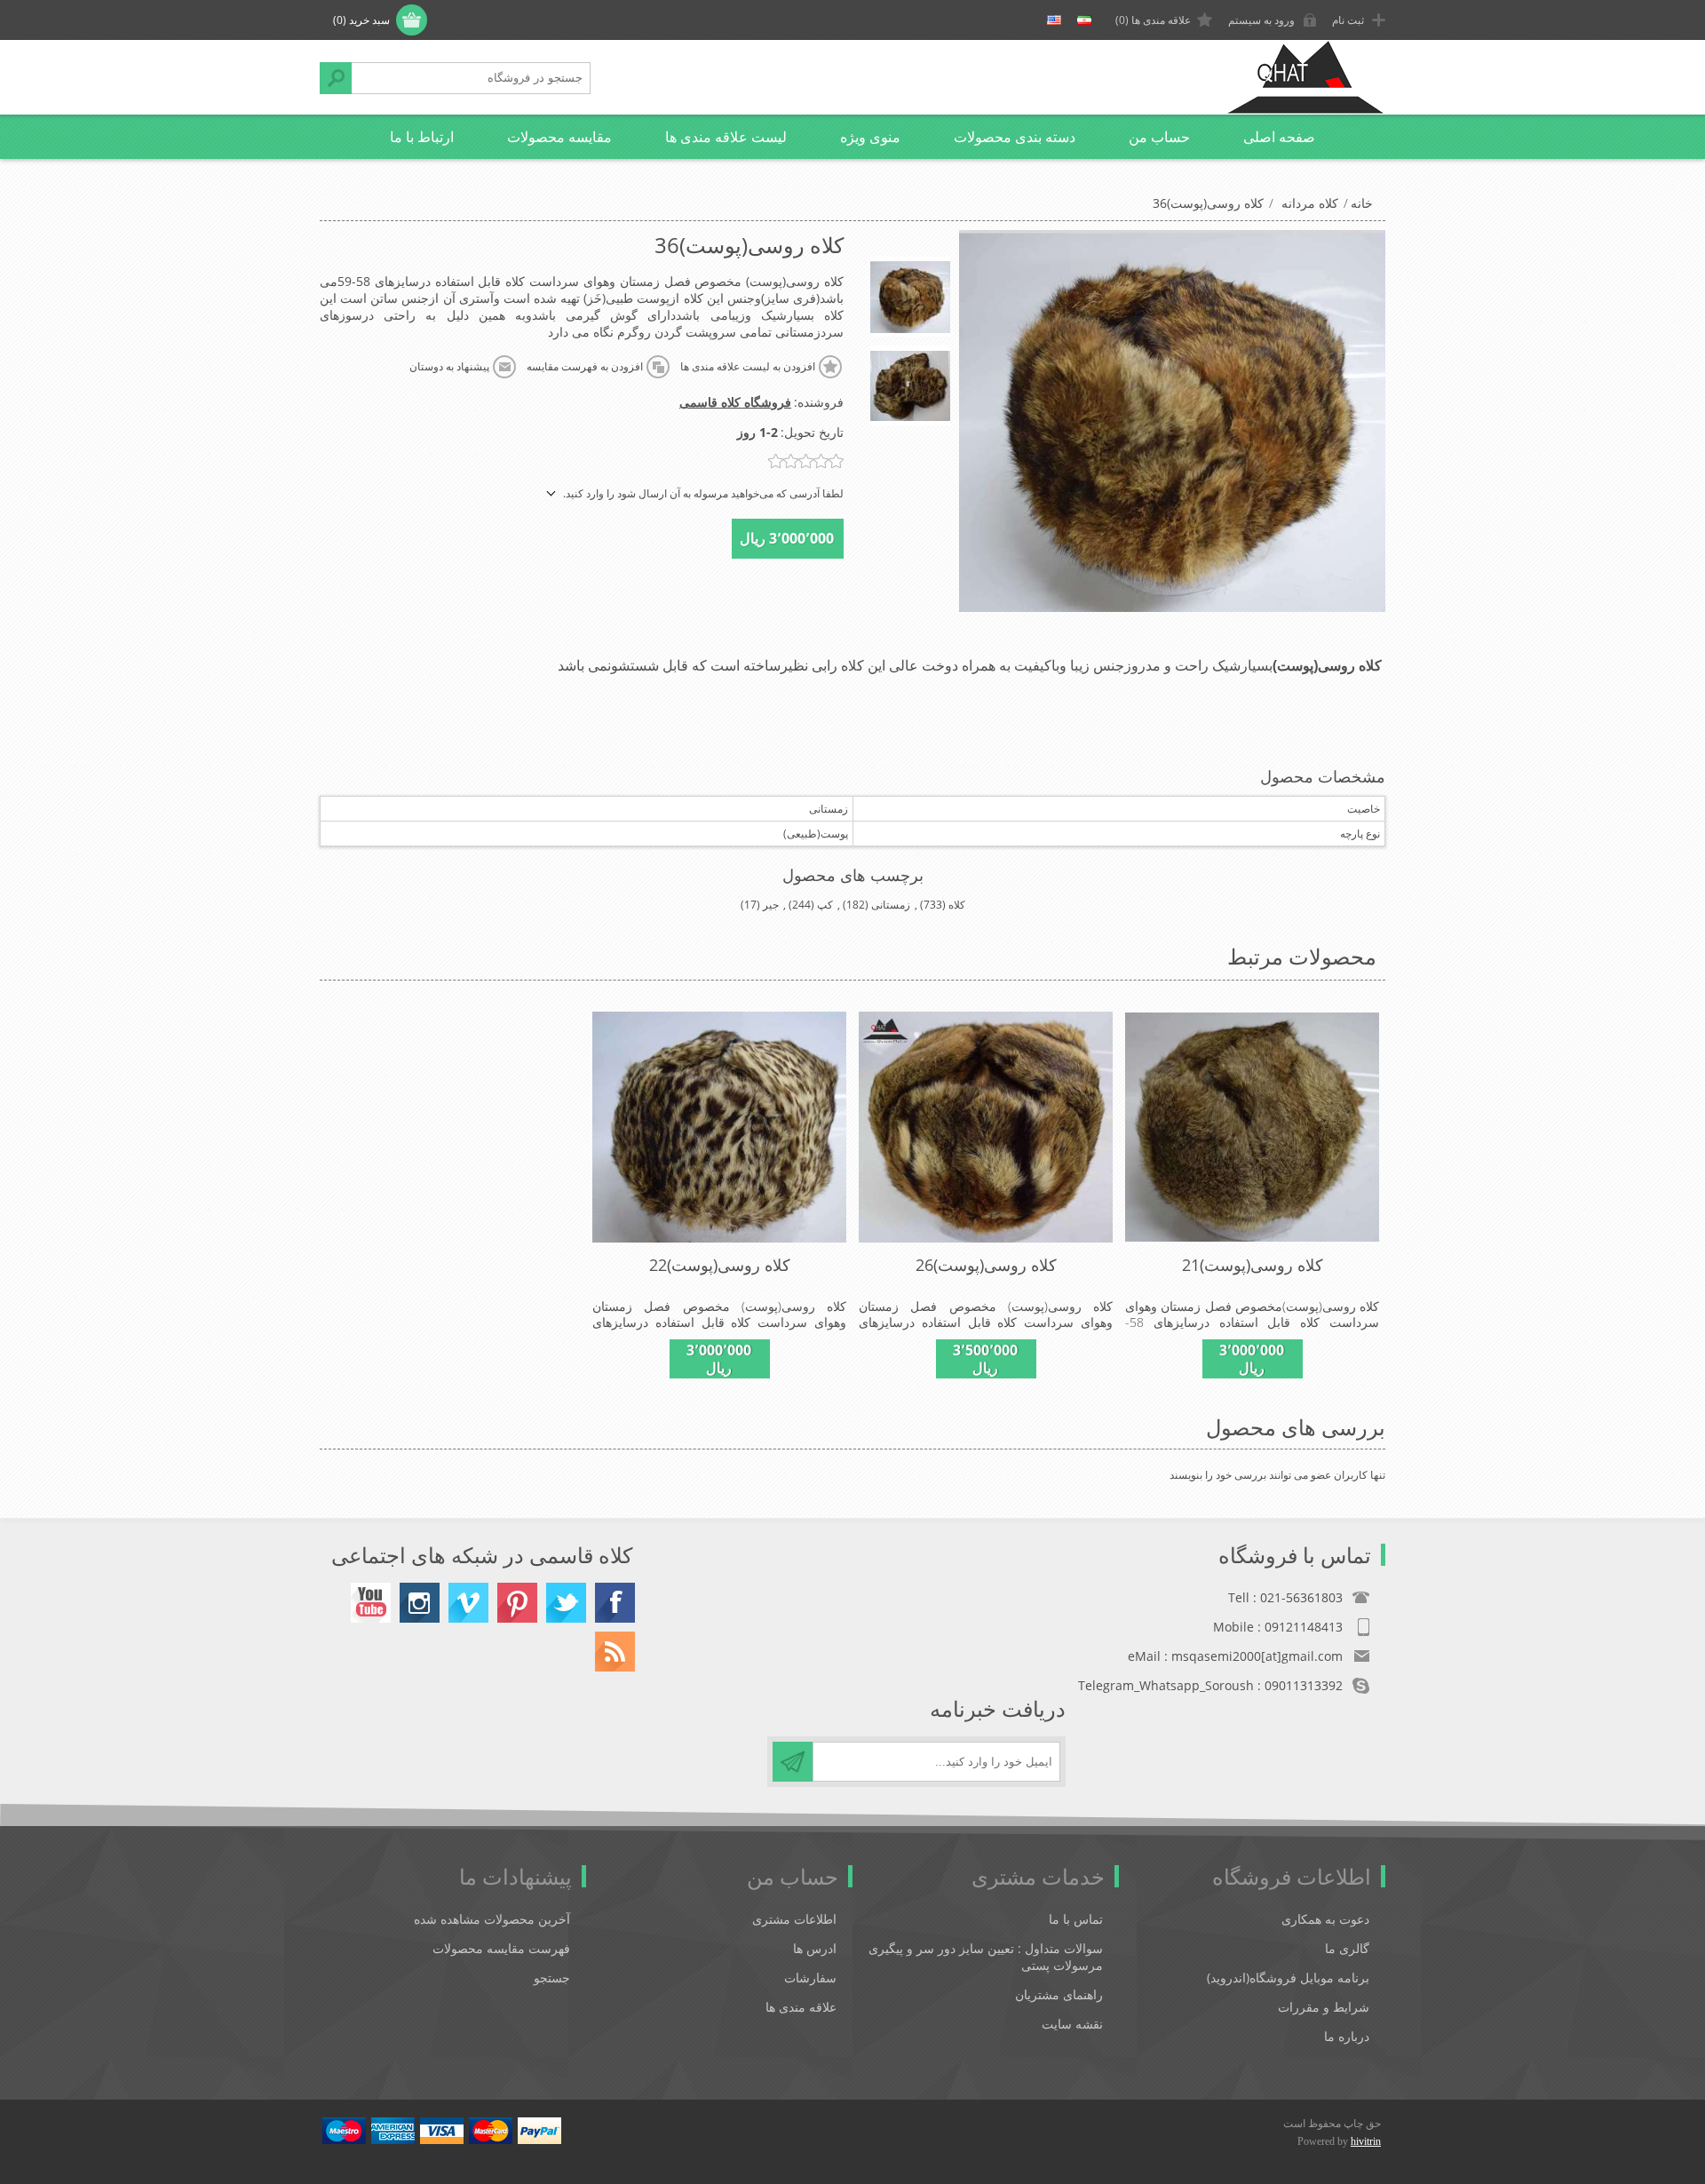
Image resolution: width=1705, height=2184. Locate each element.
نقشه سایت (1072, 2024)
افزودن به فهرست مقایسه (585, 367)
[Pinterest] (517, 1603)
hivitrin (1366, 2141)
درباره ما (1347, 2036)
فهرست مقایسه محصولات (501, 1948)
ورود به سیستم (1261, 20)
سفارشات (810, 1978)
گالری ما (1347, 1948)
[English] (1054, 20)
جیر (771, 905)
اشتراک (793, 1762)
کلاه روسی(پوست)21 (1253, 1265)
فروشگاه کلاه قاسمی (735, 402)
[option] (910, 297)
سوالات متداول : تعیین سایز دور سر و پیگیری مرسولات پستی (986, 1957)
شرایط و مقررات (1324, 2007)
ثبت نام (1348, 20)
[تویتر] (566, 1603)
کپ (825, 905)
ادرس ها (815, 1948)
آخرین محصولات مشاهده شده (492, 1919)
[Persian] (1084, 20)
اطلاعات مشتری (794, 1919)
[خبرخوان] (615, 1652)
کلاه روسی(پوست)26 (986, 1265)
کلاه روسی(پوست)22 (720, 1265)
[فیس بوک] (615, 1603)
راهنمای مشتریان (1059, 1994)
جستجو (336, 78)
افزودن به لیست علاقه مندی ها (748, 367)
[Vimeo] (468, 1603)
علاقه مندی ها (801, 2007)
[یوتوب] (371, 1603)
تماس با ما (1076, 1919)
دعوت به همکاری (1325, 1919)
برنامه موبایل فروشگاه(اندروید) (1288, 1978)
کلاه (957, 905)
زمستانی (891, 905)
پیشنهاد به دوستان (449, 367)
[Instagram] (420, 1603)
